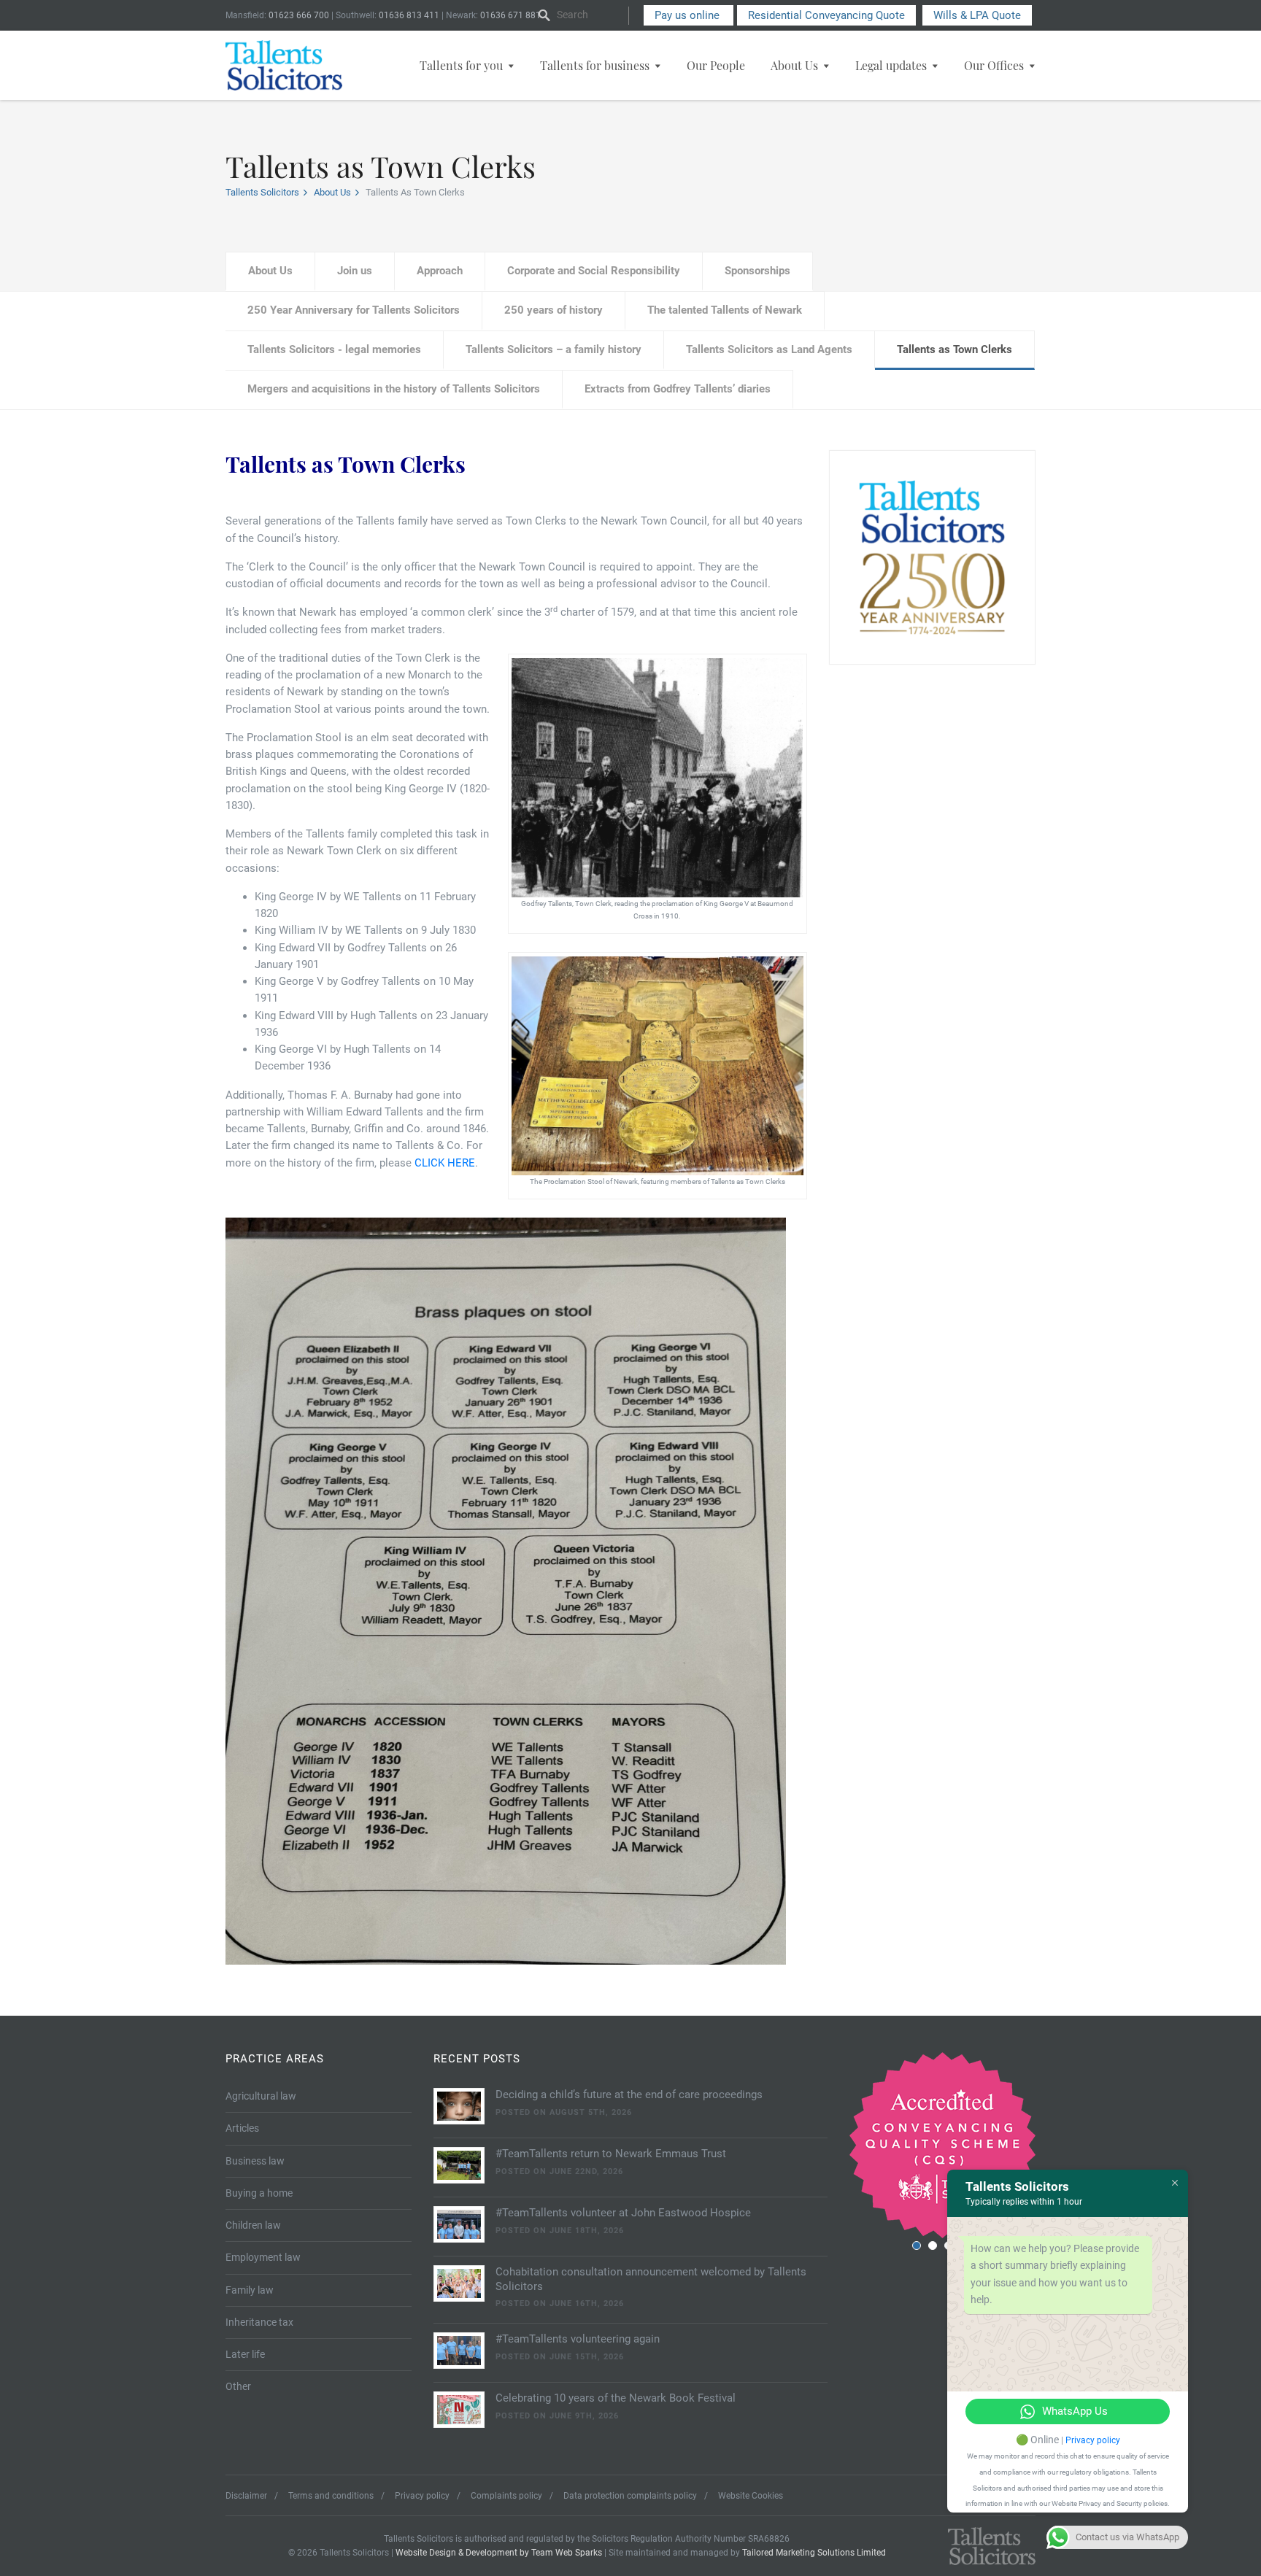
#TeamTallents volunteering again (578, 2339)
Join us (355, 271)
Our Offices (994, 65)
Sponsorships (757, 271)
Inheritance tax (259, 2322)
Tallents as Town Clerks (955, 349)
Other (238, 2386)
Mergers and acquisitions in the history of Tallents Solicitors (394, 389)
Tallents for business (595, 65)
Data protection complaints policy (630, 2496)
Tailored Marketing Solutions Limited (814, 2553)
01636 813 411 (409, 15)
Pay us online (689, 15)
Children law (253, 2225)
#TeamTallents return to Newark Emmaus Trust (611, 2154)
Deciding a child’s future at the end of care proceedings (629, 2095)
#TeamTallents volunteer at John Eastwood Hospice (623, 2213)
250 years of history (554, 310)
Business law (255, 2161)
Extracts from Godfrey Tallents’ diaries (678, 389)
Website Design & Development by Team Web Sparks (499, 2553)
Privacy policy (422, 2496)
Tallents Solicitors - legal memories (334, 349)
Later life (245, 2354)
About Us (794, 65)
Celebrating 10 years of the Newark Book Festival (616, 2398)
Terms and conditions (331, 2496)
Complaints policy (506, 2496)
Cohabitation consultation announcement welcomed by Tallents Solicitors (651, 2279)
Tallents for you (461, 65)
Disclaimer (246, 2496)
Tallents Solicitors (262, 192)
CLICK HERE (445, 1163)
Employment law (263, 2257)
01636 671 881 (510, 15)
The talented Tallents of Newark (725, 310)
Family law (250, 2290)
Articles (242, 2128)
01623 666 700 (299, 15)
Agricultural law (261, 2096)
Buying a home (259, 2193)
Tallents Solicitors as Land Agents (769, 349)
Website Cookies (751, 2496)
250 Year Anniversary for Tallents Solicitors (354, 310)
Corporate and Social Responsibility (594, 271)
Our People (716, 65)
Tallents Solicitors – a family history (554, 349)
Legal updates (891, 65)
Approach (440, 271)
